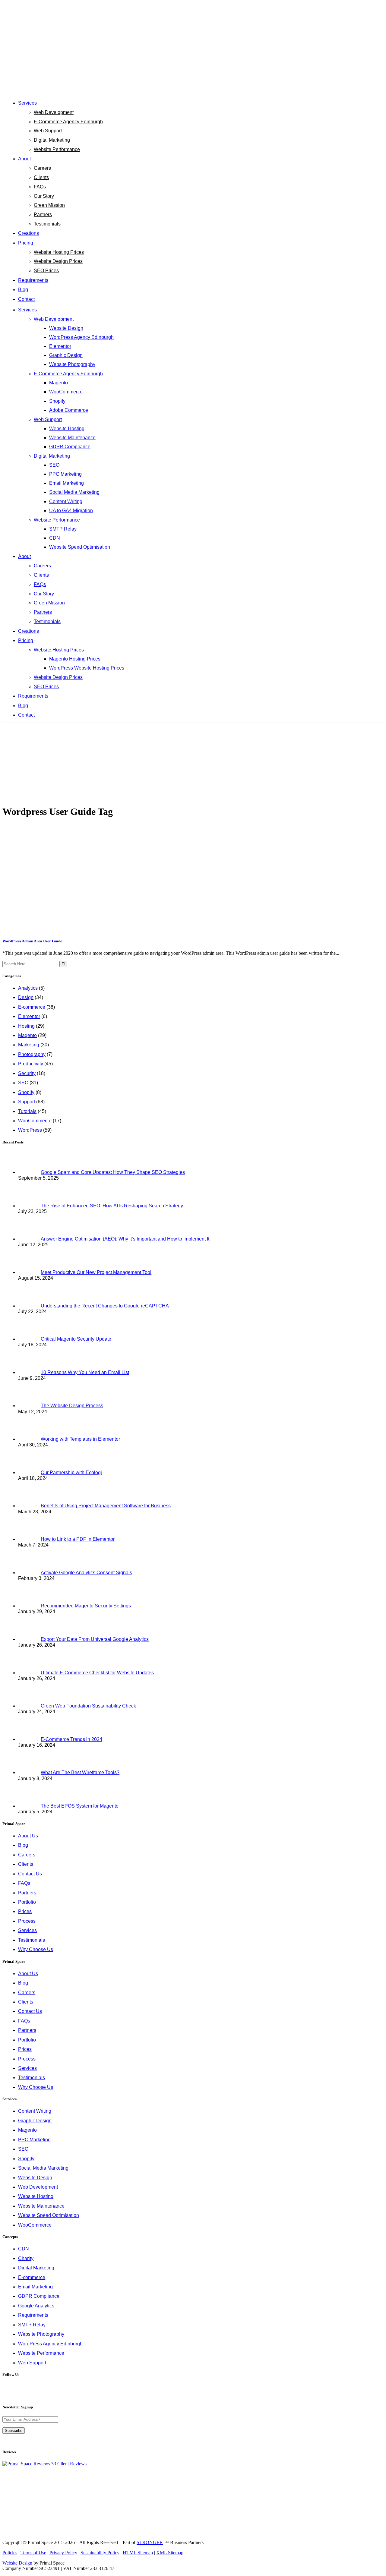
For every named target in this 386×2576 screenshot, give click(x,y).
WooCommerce (35, 1121)
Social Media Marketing (43, 2168)
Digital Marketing (36, 2268)
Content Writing (35, 2111)
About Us (28, 1836)
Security (27, 1073)
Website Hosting (36, 2196)
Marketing (29, 1045)
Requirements (33, 2315)
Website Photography (41, 2334)
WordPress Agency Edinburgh (50, 2344)
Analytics (28, 988)
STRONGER (150, 2542)
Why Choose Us (36, 1949)
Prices (25, 1911)
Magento (27, 1035)
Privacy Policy (63, 2553)
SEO (23, 1083)
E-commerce (32, 1007)
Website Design (35, 2178)
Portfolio (27, 1902)
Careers (27, 1855)
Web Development (38, 2187)
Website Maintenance (41, 2206)
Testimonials (32, 1940)
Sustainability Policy (100, 2553)
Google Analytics (36, 2306)
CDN (24, 2249)
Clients (26, 1864)
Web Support (32, 2363)
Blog (23, 1845)
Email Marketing (35, 2287)
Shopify (26, 1092)
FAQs (24, 1883)
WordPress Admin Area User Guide (32, 941)
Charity (26, 2258)
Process (27, 1921)
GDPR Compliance (39, 2296)
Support (27, 1102)
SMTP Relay (32, 2325)
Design (26, 997)
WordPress (30, 1130)
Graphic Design (35, 2121)
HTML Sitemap (138, 2553)
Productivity (31, 1064)
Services (27, 1930)
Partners (27, 1893)
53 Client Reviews (68, 2464)
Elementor (29, 1016)
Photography (32, 1054)
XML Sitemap (170, 2553)
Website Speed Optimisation (49, 2215)
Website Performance (41, 2353)
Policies (10, 2553)
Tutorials (27, 1111)
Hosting (26, 1026)
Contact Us (30, 1874)
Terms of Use (33, 2553)
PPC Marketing (34, 2140)
